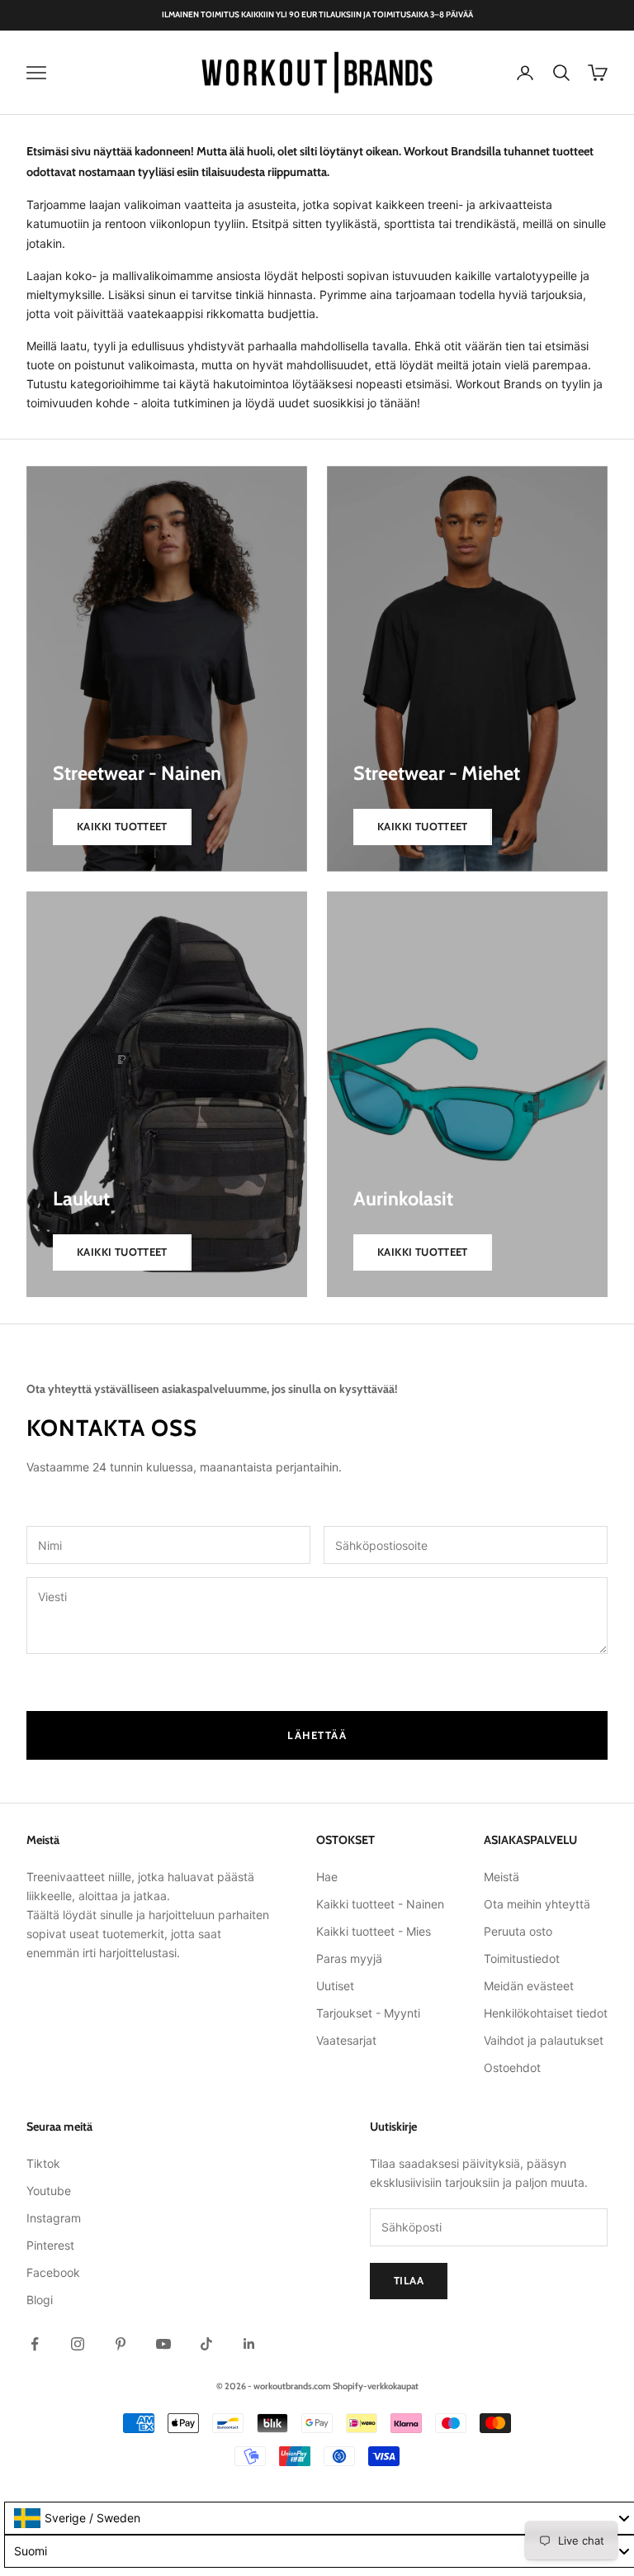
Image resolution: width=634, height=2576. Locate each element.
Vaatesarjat (346, 2040)
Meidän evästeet (529, 1986)
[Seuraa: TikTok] (206, 2344)
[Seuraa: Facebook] (35, 2344)
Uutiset (335, 1986)
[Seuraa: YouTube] (163, 2344)
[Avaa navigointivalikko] (36, 73)
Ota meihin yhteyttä (537, 1904)
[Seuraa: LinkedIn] (249, 2344)
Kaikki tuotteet (122, 826)
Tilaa (409, 2280)
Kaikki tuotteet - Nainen (380, 1904)
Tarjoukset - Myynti (368, 2013)
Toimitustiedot (522, 1958)
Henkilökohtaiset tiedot (546, 2013)
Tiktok (43, 2163)
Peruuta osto (518, 1931)
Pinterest (50, 2245)
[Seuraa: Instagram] (78, 2344)
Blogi (40, 2300)
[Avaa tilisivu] (525, 73)
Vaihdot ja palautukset (544, 2040)
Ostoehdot (512, 2067)
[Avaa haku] (561, 73)
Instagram (54, 2218)
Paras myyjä (349, 1958)
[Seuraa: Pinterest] (121, 2344)
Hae (327, 1877)
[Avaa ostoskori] (598, 73)
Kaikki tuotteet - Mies (374, 1931)
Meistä (502, 1877)
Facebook (53, 2272)
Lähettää (317, 1735)
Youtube (49, 2191)
